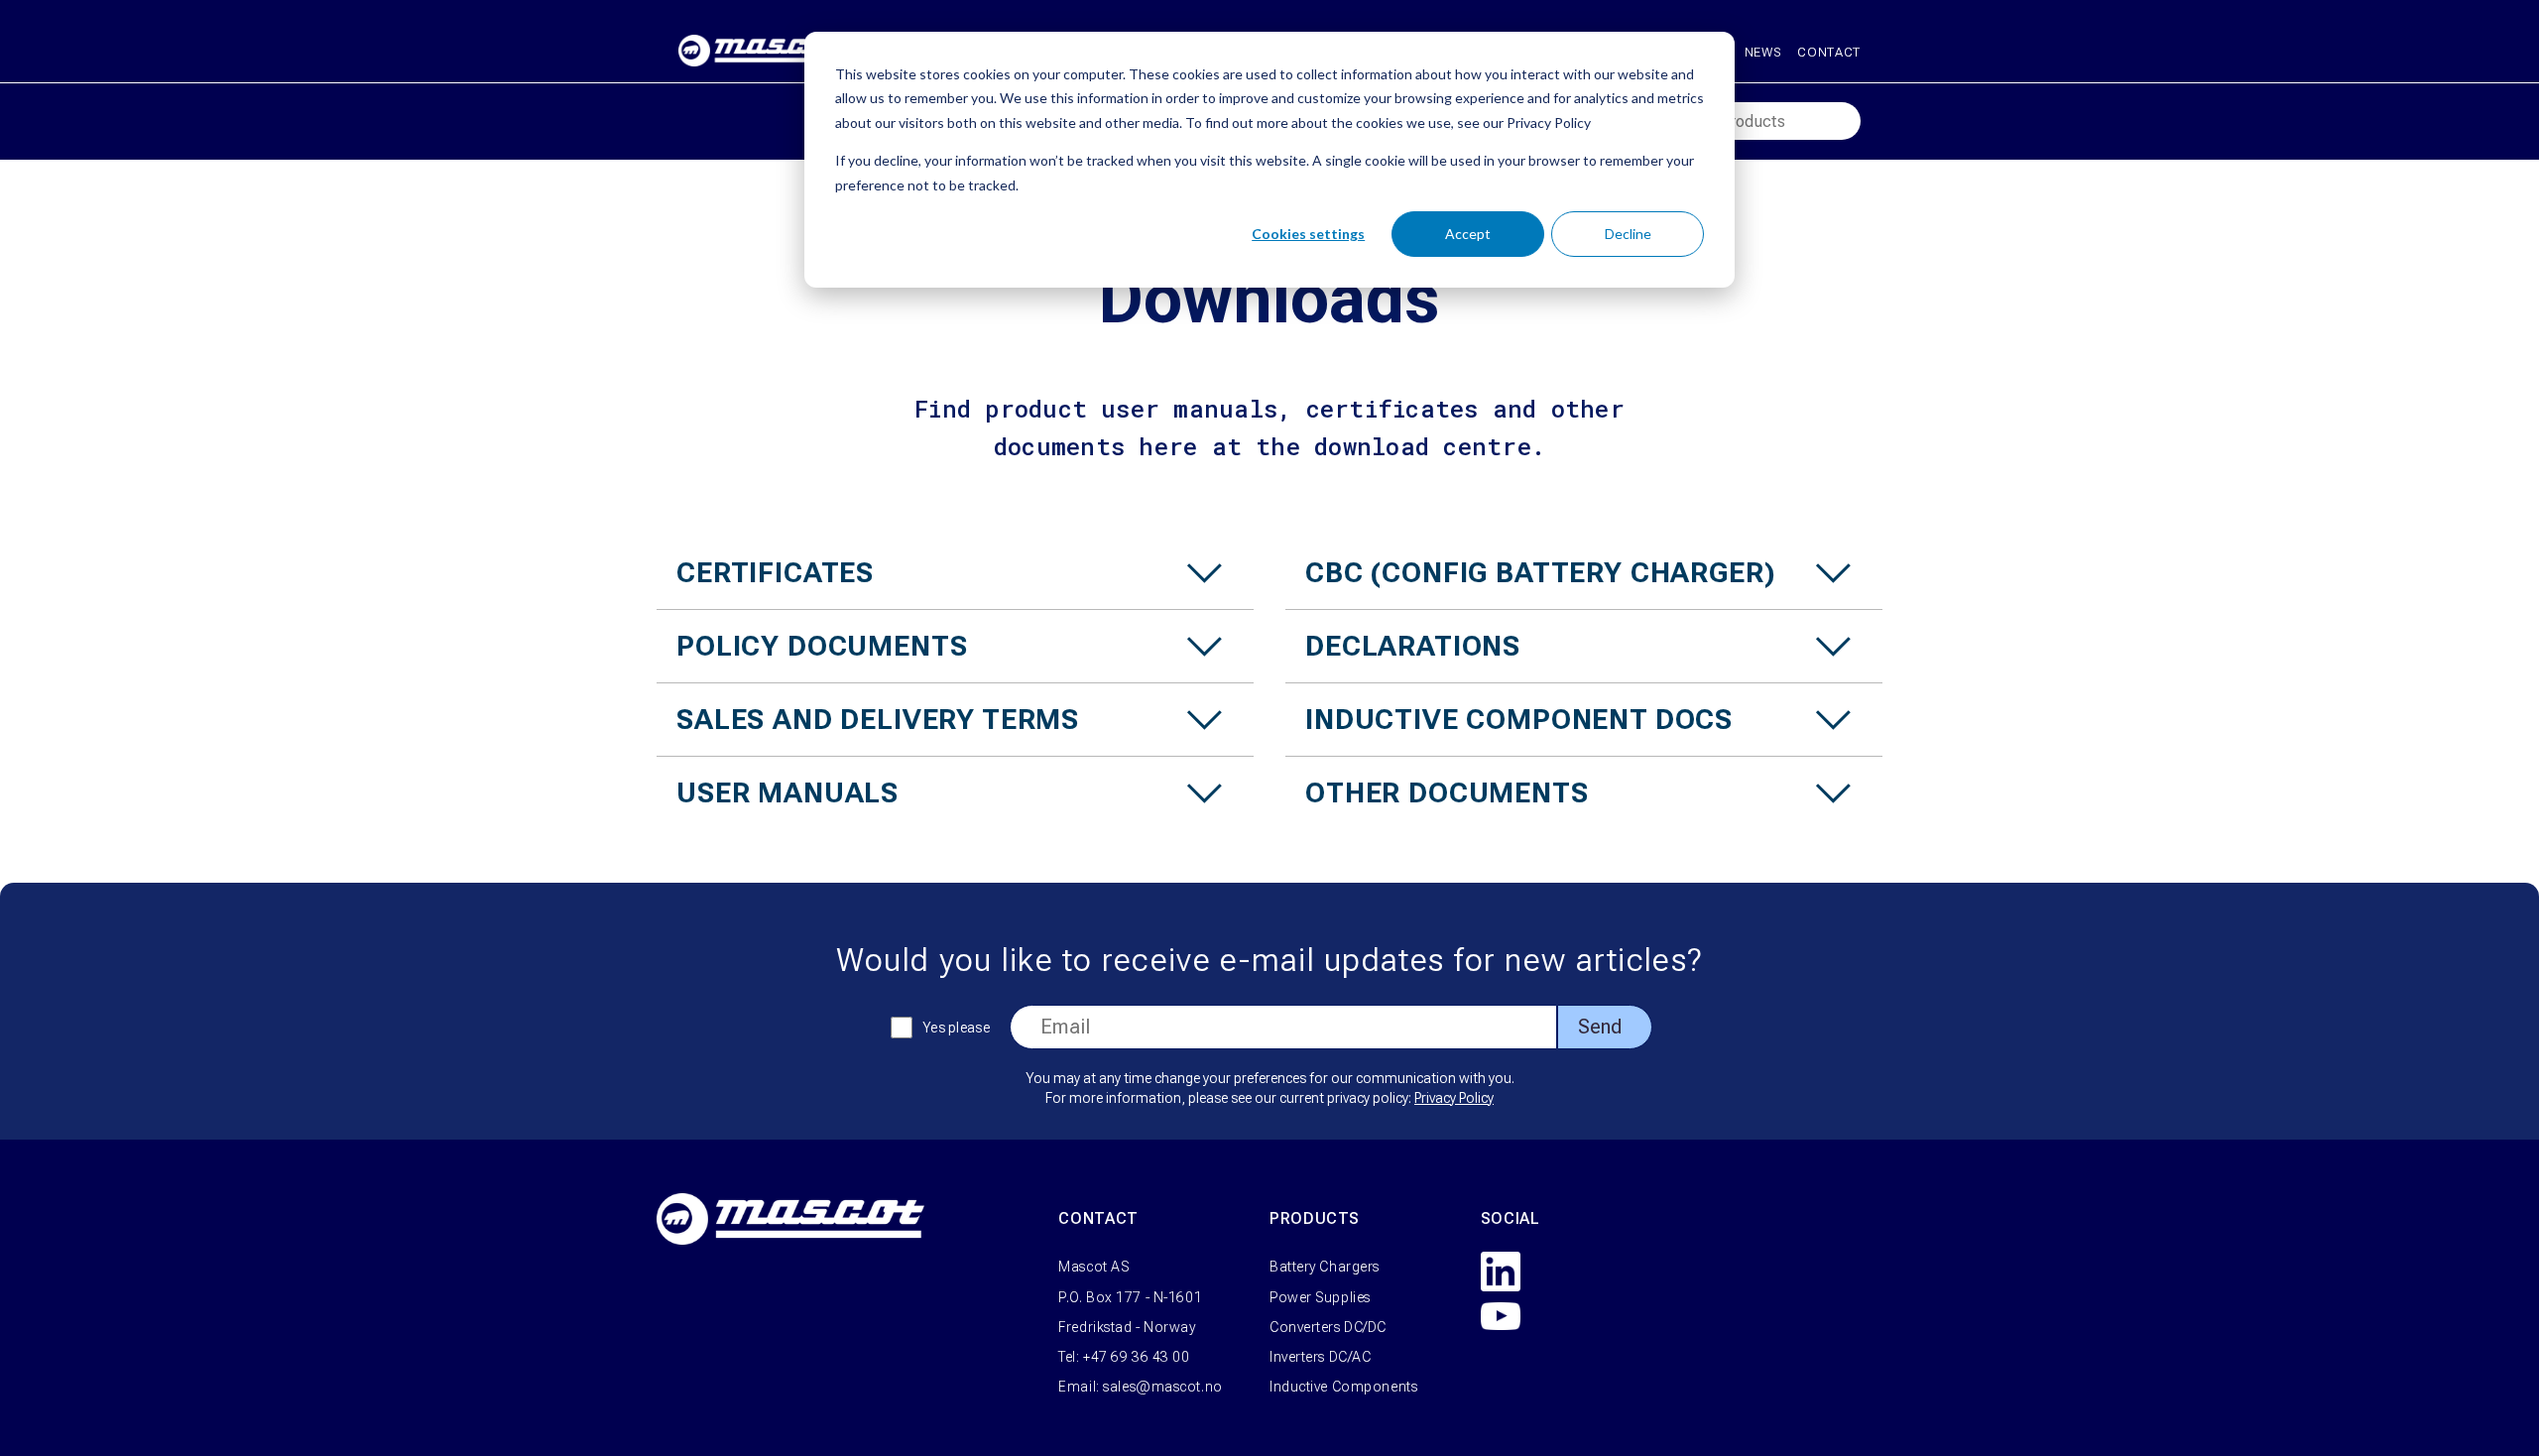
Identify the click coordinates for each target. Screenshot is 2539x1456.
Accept (1468, 234)
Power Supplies (1320, 1297)
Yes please (956, 1028)
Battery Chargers (1325, 1267)
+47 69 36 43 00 (1136, 1357)
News (1763, 52)
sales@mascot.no (1162, 1387)
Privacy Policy (1454, 1098)
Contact (1829, 52)
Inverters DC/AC (1320, 1357)
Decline (1628, 234)
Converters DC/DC (1328, 1327)
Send (1600, 1027)
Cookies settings (1308, 234)
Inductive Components (1343, 1387)
